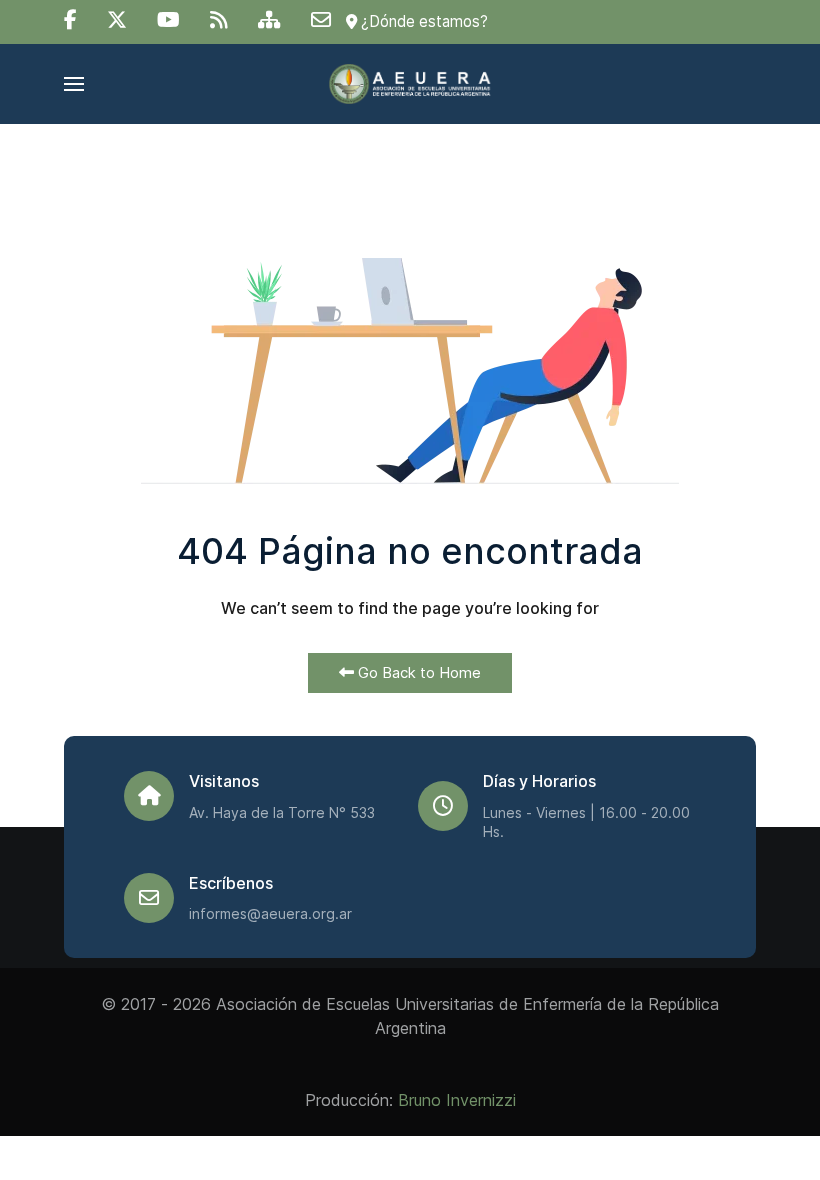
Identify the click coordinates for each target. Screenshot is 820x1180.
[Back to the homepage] (409, 84)
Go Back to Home (417, 672)
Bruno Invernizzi (457, 1100)
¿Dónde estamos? (422, 21)
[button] (74, 84)
